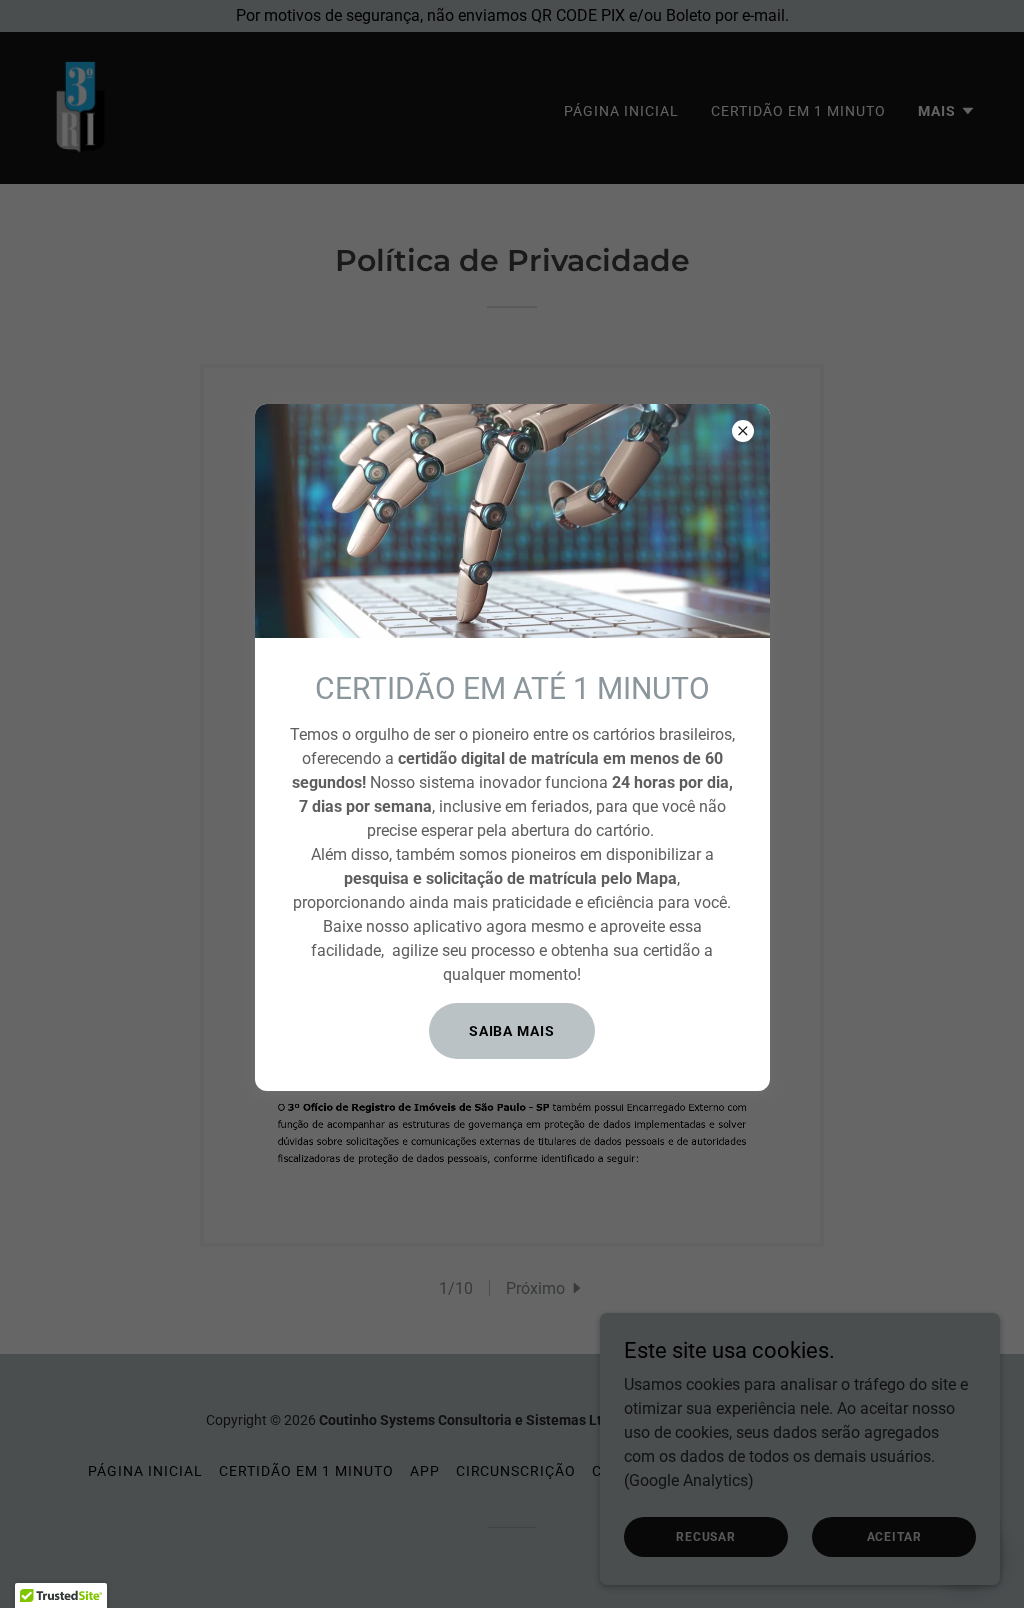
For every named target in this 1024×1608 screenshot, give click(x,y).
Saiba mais (512, 1031)
